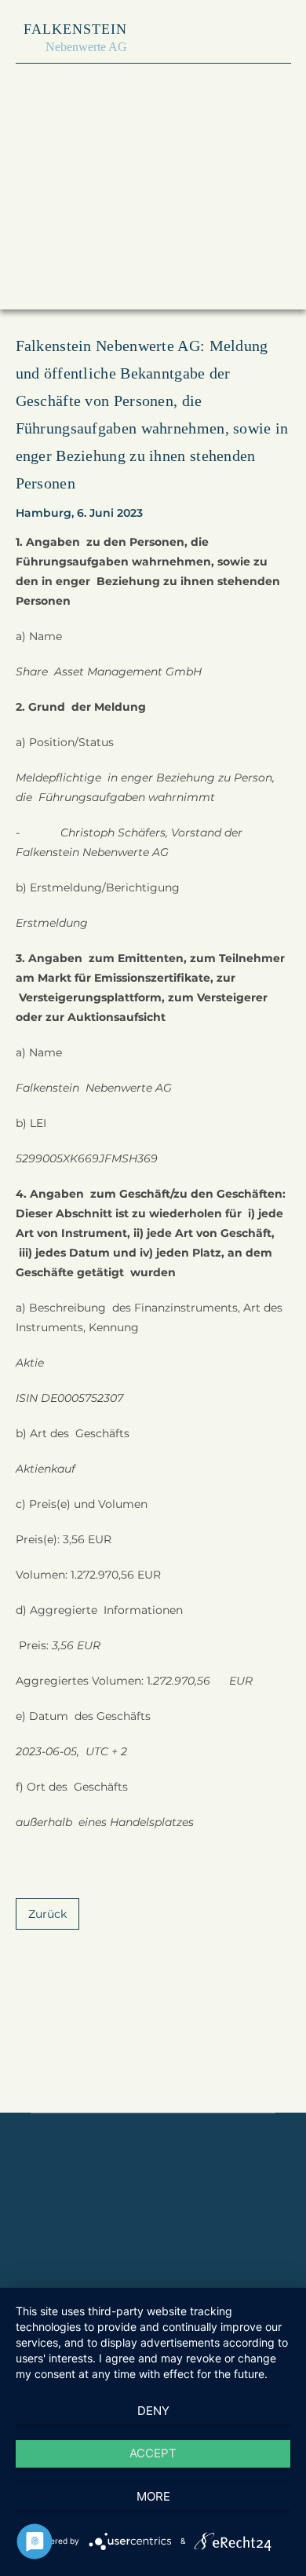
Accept (153, 2453)
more (153, 2496)
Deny (153, 2411)
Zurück (47, 1914)
